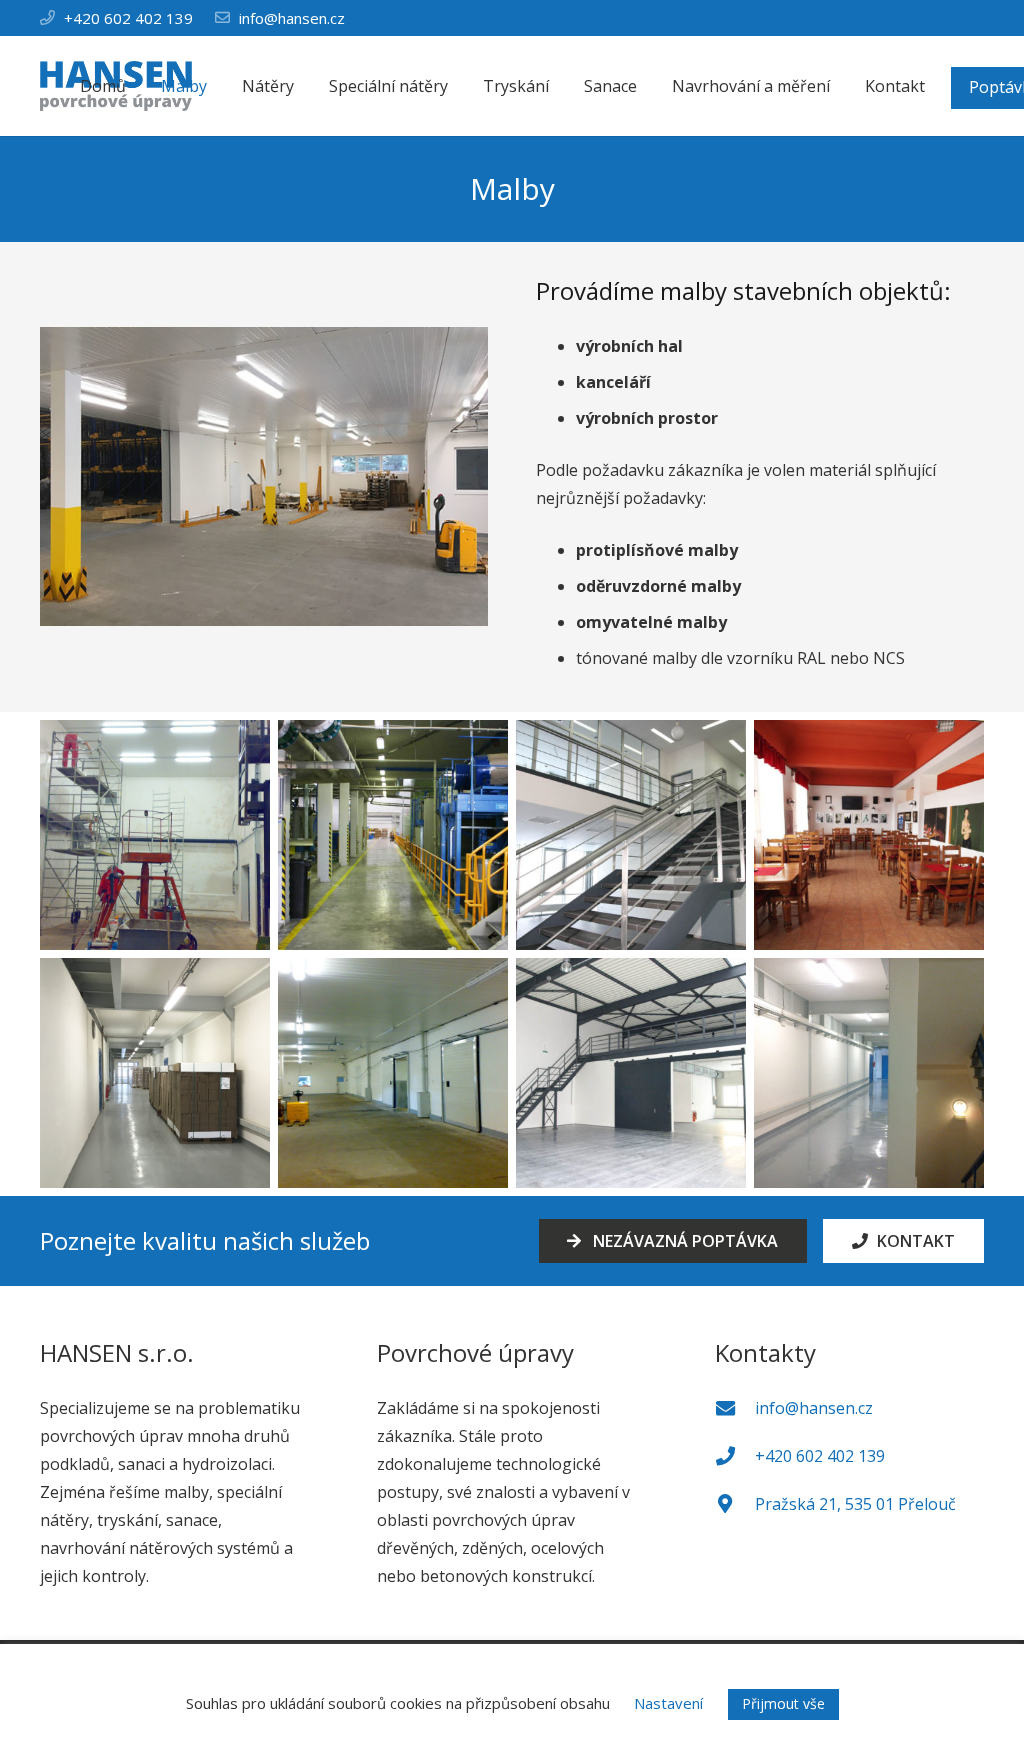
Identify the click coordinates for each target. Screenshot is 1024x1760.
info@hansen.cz (292, 18)
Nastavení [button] (668, 1703)
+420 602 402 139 (128, 18)
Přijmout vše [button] (783, 1703)
